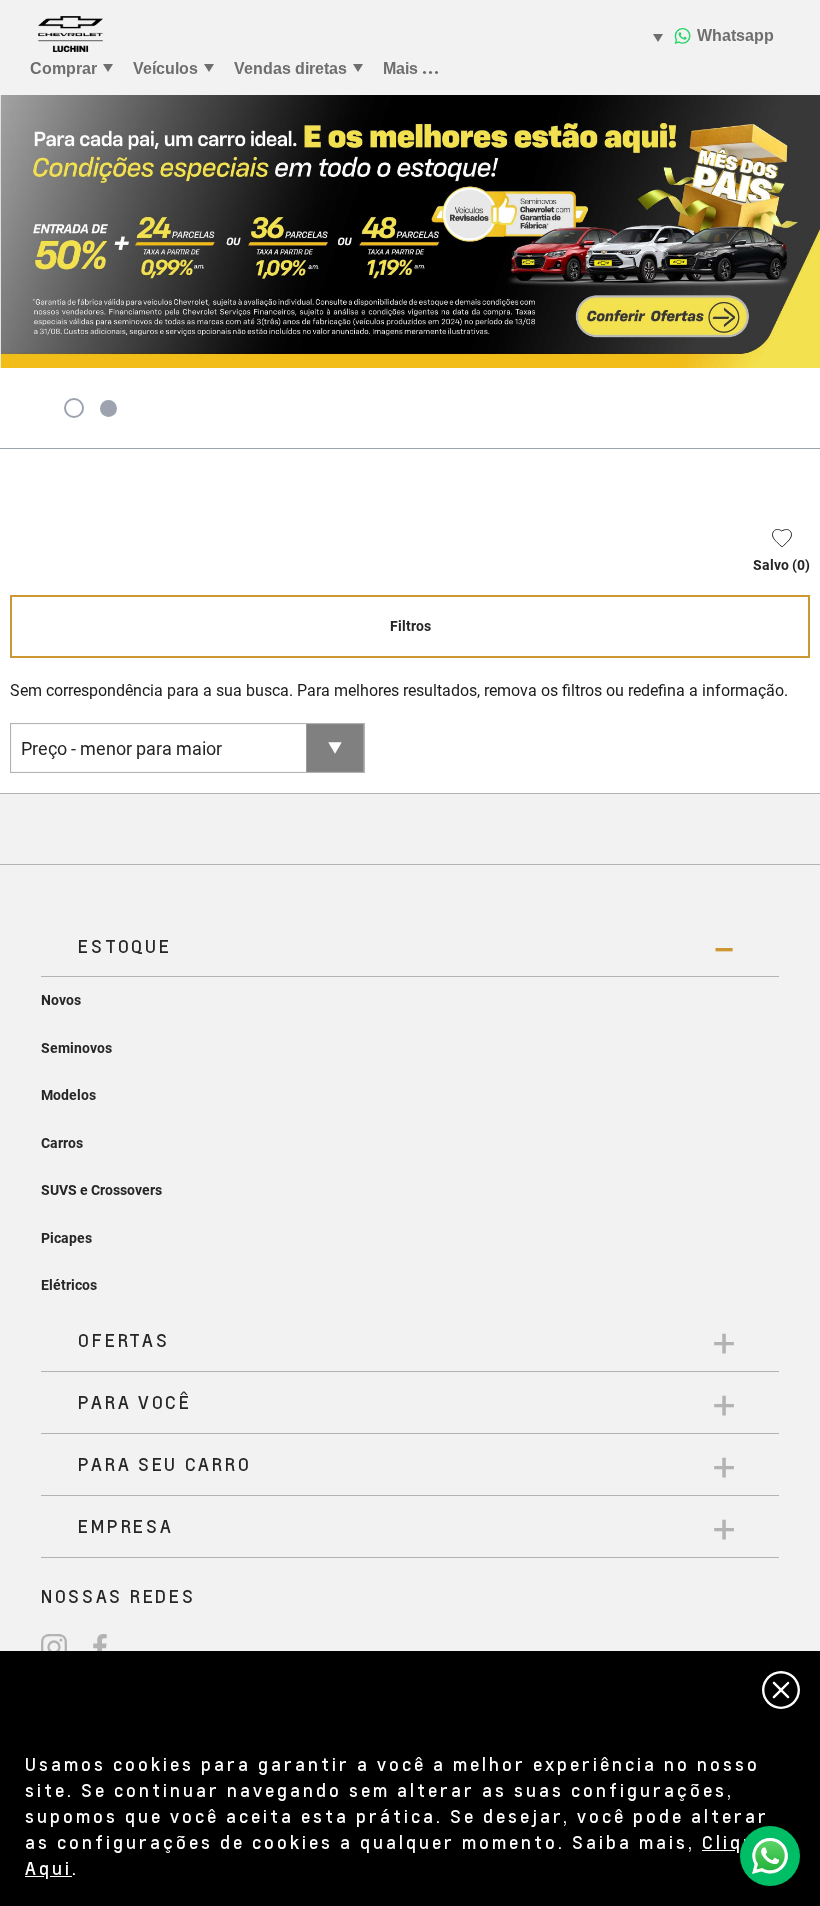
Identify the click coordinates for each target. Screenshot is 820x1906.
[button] (771, 555)
